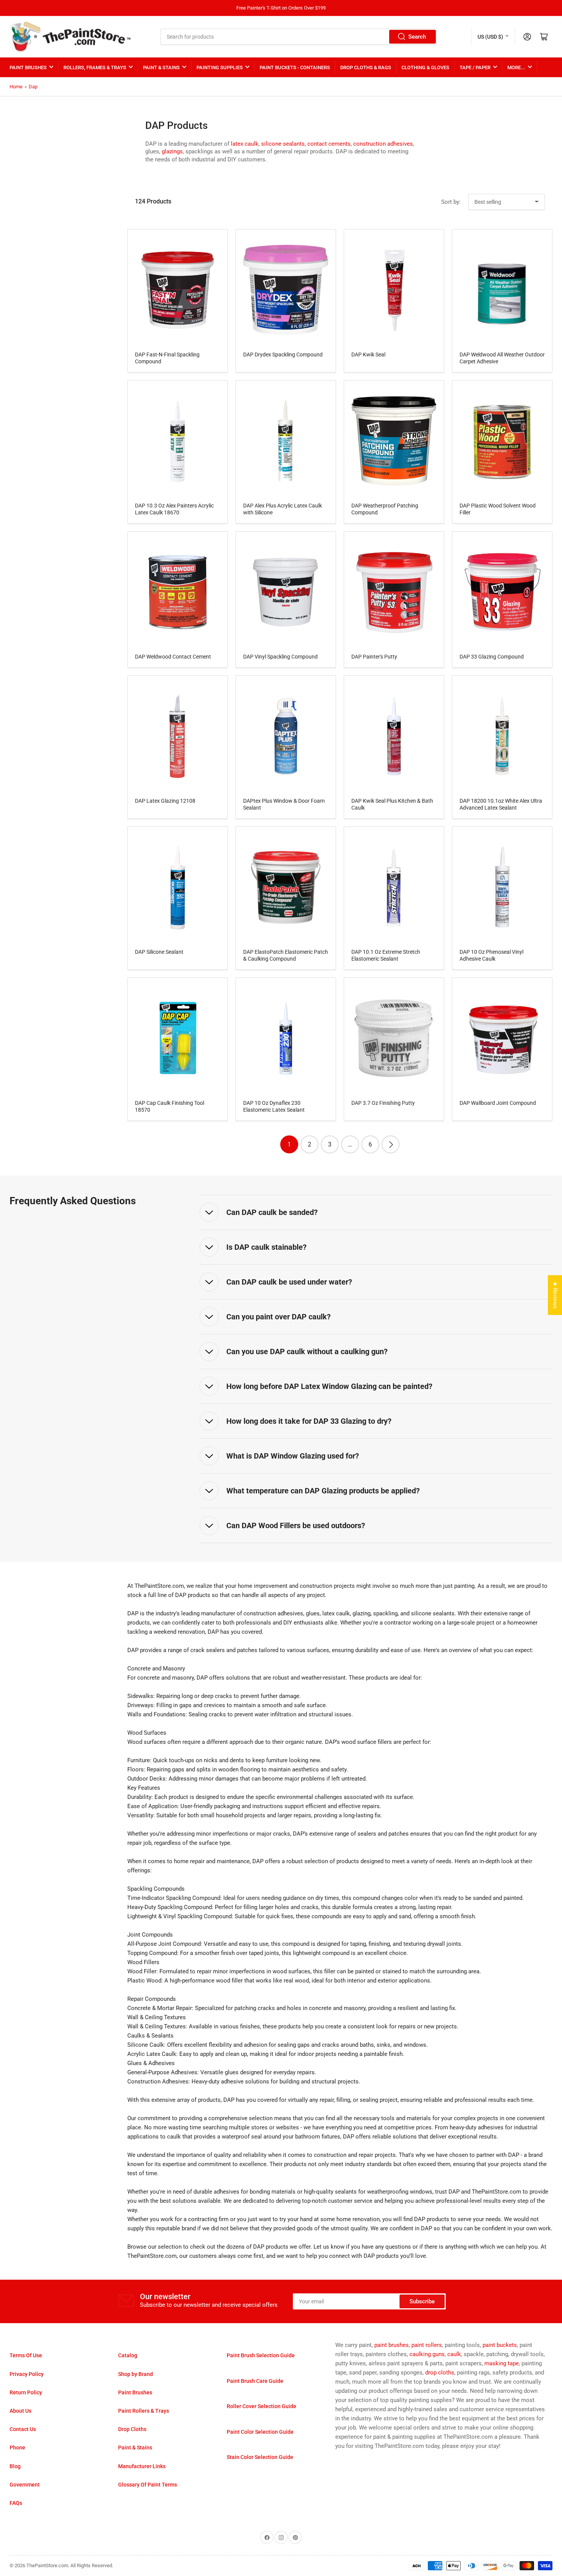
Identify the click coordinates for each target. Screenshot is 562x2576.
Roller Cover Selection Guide (262, 2406)
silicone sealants (283, 144)
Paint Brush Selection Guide (261, 2355)
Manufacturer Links (142, 2466)
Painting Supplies (220, 67)
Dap (33, 87)
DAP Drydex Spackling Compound (283, 355)
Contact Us (23, 2429)
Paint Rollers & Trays (144, 2411)
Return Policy (26, 2392)
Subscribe (422, 2301)
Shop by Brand (136, 2374)
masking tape (502, 2363)
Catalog (128, 2355)
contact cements (329, 144)
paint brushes (391, 2345)
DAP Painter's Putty (374, 657)
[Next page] (391, 1144)
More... (516, 67)
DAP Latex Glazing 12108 (165, 801)
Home (16, 87)
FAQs (16, 2503)
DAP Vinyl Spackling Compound (280, 657)
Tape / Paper (475, 67)
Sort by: (451, 202)
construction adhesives (383, 144)
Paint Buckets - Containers (295, 67)
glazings (172, 151)
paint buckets (500, 2345)
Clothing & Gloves (425, 67)
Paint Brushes (28, 67)
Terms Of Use (26, 2355)
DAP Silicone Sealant (159, 952)
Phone (17, 2448)
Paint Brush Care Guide (255, 2381)
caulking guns (427, 2354)
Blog (15, 2466)
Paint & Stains (161, 67)
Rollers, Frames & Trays (95, 67)
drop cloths (440, 2373)
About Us (20, 2411)
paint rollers (427, 2345)
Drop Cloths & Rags (366, 67)
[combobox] (299, 37)
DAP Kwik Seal (368, 355)
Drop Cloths (132, 2429)
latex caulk (245, 144)
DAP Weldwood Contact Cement (173, 657)
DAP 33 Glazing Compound (492, 657)
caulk (454, 2354)
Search (417, 37)
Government (25, 2485)
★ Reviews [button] (555, 1295)
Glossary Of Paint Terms (148, 2485)
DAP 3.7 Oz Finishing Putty (383, 1103)
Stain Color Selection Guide (260, 2457)
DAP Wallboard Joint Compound (498, 1103)
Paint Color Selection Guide (260, 2432)
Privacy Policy (27, 2374)
